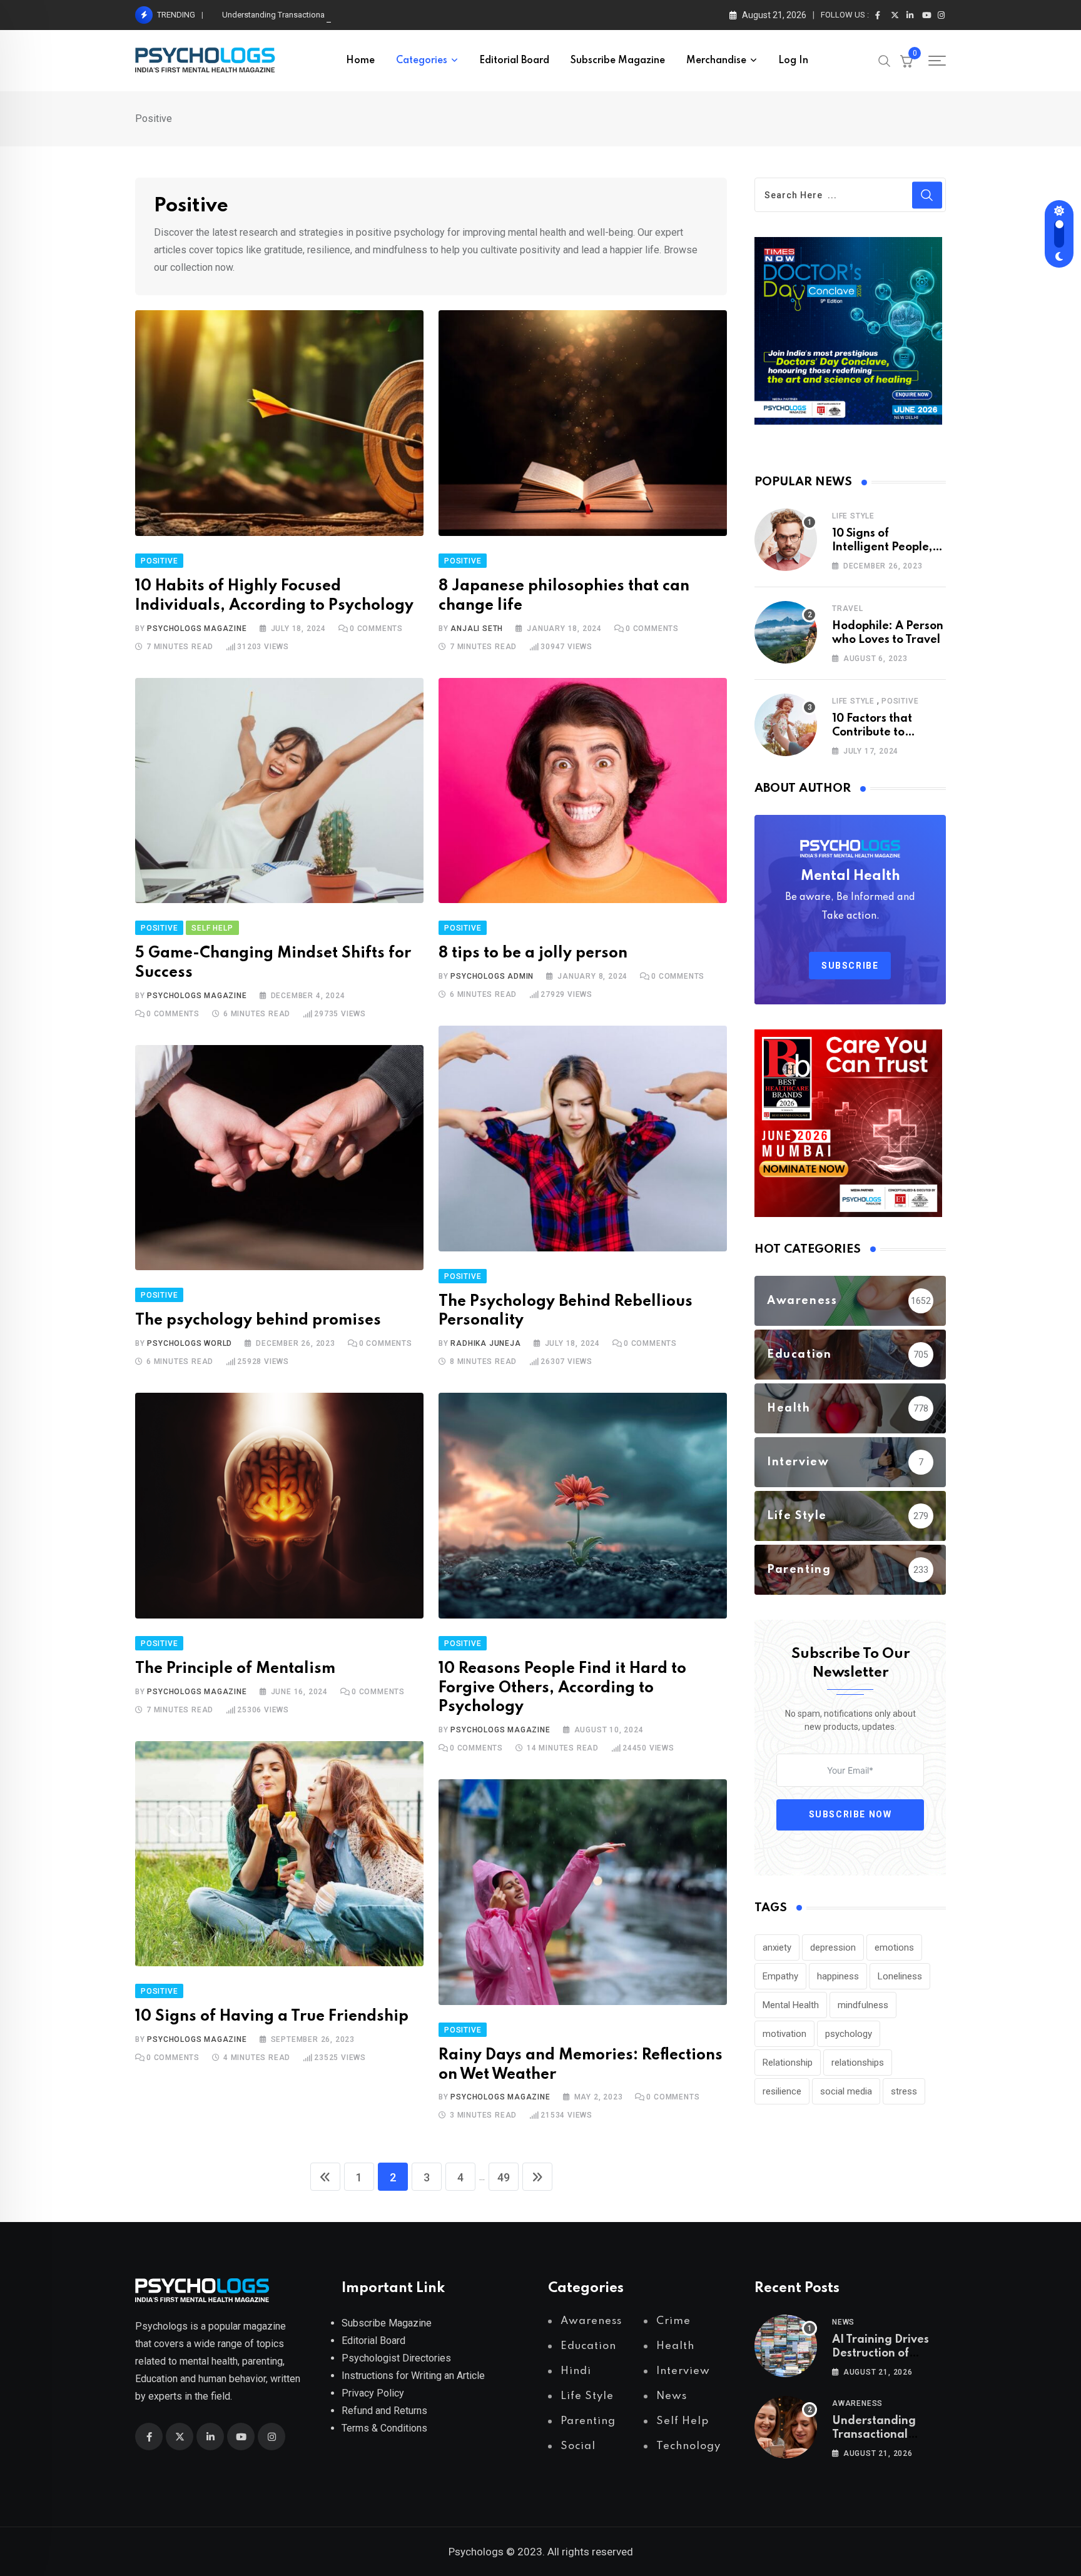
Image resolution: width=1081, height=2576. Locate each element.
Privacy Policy (373, 2393)
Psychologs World (190, 1343)
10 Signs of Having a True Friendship (272, 2017)
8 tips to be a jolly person (533, 953)
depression (833, 1947)
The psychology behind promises (258, 1321)
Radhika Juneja (485, 1343)
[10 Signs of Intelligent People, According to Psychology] (786, 540)
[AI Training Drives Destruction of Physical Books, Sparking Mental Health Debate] (786, 2346)
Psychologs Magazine (197, 629)
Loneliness (900, 1976)
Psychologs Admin (492, 976)
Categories (422, 61)
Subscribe (850, 966)
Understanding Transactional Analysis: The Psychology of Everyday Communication (372, 15)
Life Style (853, 516)
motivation (784, 2034)
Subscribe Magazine (618, 61)
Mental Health (791, 2005)
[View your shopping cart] (906, 61)
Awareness (857, 2403)
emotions (894, 1947)
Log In (793, 61)
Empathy (780, 1976)
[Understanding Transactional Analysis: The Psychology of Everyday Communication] (786, 2427)
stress (904, 2091)
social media (846, 2091)
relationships (858, 2063)
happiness (838, 1976)
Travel (848, 609)
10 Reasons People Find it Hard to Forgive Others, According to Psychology (562, 1688)
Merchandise (716, 61)
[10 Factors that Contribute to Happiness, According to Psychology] (786, 725)
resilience (782, 2091)
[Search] (885, 60)
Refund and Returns (384, 2411)
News (843, 2322)
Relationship (788, 2063)
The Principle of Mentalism (235, 1669)
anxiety (777, 1947)
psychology (849, 2034)
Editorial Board (514, 61)
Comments (376, 629)
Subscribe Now (850, 1814)
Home (360, 61)
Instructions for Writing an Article (413, 2376)
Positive (900, 701)
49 (504, 2177)
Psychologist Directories (396, 2358)
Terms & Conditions (384, 2428)
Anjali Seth (477, 629)
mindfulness (863, 2005)
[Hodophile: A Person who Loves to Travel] (786, 632)
